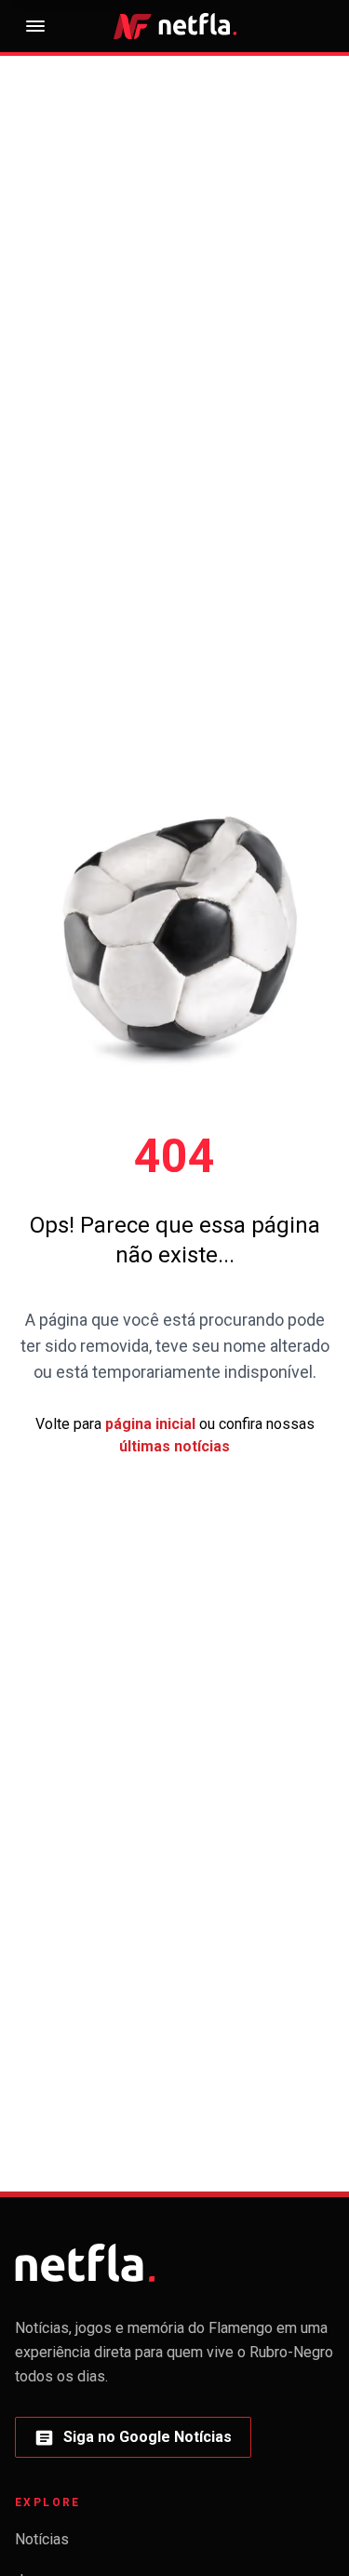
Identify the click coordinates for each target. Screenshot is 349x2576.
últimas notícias (174, 1446)
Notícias (42, 2539)
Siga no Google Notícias (133, 2442)
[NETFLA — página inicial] (175, 26)
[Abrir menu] (35, 26)
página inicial (150, 1424)
